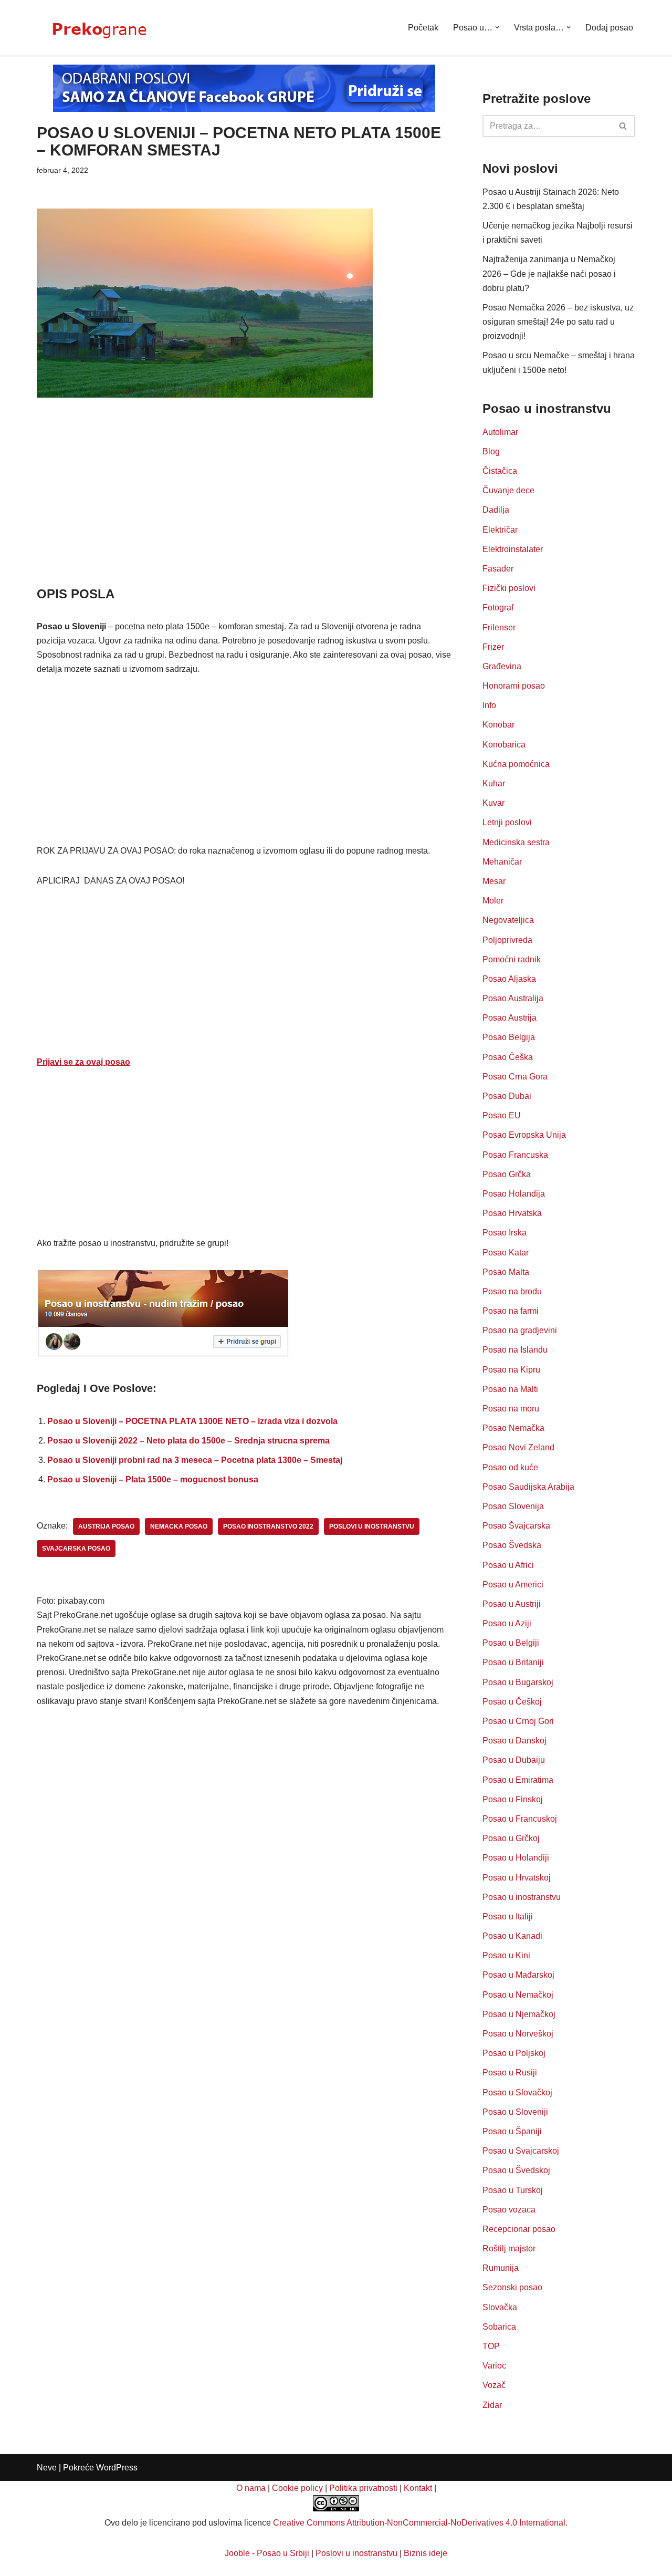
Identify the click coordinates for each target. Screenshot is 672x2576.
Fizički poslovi (509, 588)
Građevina (502, 666)
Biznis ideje (426, 2553)
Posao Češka (508, 1057)
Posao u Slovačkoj (517, 2092)
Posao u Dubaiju (514, 1760)
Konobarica (504, 745)
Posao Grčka (507, 1174)
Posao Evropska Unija (524, 1135)
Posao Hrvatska (512, 1213)
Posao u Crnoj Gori (518, 1721)
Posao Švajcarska (516, 1526)
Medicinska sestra (516, 842)
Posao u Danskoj (514, 1741)
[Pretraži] (623, 126)
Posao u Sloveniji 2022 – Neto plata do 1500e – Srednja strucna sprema (188, 1441)
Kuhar (494, 783)
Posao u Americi (513, 1585)
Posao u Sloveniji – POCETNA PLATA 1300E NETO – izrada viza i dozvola (192, 1421)
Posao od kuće (510, 1467)
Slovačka (500, 2307)
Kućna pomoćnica (516, 764)
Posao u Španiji (512, 2131)
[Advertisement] (244, 507)
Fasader (498, 569)
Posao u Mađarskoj (518, 1975)
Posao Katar (506, 1253)
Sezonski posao (512, 2287)
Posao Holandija (514, 1194)
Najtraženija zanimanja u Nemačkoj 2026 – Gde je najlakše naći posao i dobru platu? (549, 273)
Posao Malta (506, 1272)
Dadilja (496, 510)
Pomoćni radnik (512, 959)
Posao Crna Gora (515, 1077)
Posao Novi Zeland (518, 1447)
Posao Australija (513, 998)
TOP (491, 2346)
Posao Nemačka (513, 1428)
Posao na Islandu (515, 1350)
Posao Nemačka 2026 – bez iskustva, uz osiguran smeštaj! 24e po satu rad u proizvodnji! (558, 322)
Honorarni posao (514, 686)
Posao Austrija (510, 1018)
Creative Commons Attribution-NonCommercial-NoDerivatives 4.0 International (419, 2523)
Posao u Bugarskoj (518, 1682)
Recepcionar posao (519, 2229)
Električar (500, 530)
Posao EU (502, 1115)
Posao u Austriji (512, 1604)
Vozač (494, 2385)
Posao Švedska (512, 1545)
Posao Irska (505, 1233)
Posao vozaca (509, 2210)
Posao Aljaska (509, 979)
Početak (423, 28)
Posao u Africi (508, 1565)
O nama (251, 2488)
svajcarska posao (76, 1549)
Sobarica (499, 2327)
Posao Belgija (509, 1037)
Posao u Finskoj (513, 1799)
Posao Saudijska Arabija (528, 1487)
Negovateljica (508, 920)
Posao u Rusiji (510, 2073)
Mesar (494, 881)
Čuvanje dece (508, 490)
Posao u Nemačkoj (518, 1995)
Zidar (492, 2405)
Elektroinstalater (513, 549)
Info (489, 705)
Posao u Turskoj (513, 2190)
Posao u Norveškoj (518, 2034)
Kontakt (418, 2488)
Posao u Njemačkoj (519, 2014)
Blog (491, 451)
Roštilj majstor (509, 2248)
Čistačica (500, 471)
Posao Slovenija (513, 1506)
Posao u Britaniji (513, 1662)
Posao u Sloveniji (515, 2112)
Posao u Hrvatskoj (517, 1878)
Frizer (493, 647)
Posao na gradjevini (520, 1330)
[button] (497, 27)
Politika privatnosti (363, 2488)
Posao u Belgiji (511, 1643)
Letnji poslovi (507, 822)
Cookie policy (297, 2488)
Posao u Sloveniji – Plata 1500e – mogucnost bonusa (153, 1479)
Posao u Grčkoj (511, 1838)
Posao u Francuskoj (520, 1819)
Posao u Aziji (507, 1623)
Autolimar (500, 432)
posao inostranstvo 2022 (268, 1526)
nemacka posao (179, 1526)
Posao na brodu (512, 1291)
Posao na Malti (510, 1389)
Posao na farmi (511, 1311)
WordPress (117, 2468)
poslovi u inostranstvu (372, 1526)
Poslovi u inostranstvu (356, 2553)
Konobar (498, 725)
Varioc (494, 2366)
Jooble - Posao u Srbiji (267, 2553)
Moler (493, 901)
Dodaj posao (609, 28)
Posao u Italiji (508, 1917)
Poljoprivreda (507, 940)
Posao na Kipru (511, 1370)
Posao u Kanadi (512, 1936)
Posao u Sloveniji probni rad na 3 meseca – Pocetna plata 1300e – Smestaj (195, 1460)
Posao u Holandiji (516, 1858)
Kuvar (493, 803)
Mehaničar (502, 862)
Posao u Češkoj (512, 1702)
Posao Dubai (507, 1096)
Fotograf (498, 607)
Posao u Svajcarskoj (521, 2151)
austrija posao (106, 1526)
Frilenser (499, 627)
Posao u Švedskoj (516, 2170)
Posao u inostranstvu (522, 1897)
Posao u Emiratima (518, 1780)
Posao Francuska (515, 1155)
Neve (47, 2468)
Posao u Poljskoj (514, 2053)
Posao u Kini (506, 1955)
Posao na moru (511, 1409)
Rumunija (501, 2268)
